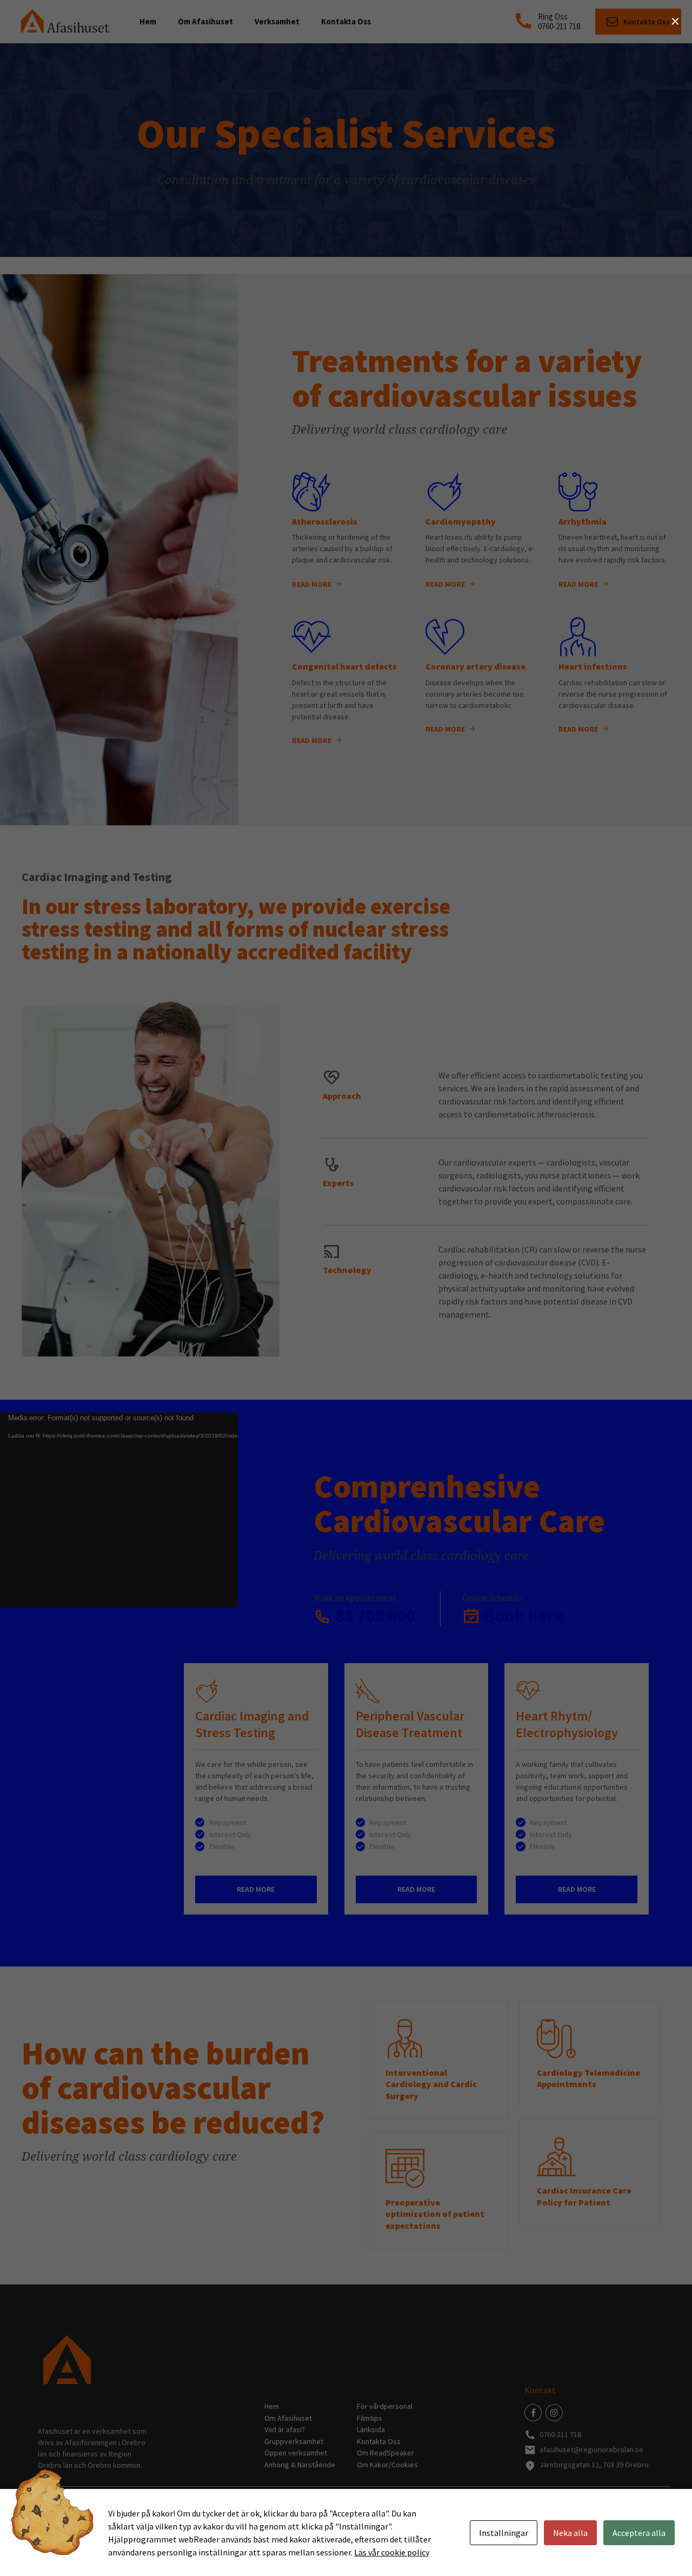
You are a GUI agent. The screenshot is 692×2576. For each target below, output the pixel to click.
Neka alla (570, 2533)
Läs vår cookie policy (392, 2552)
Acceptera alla (639, 2533)
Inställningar (504, 2533)
